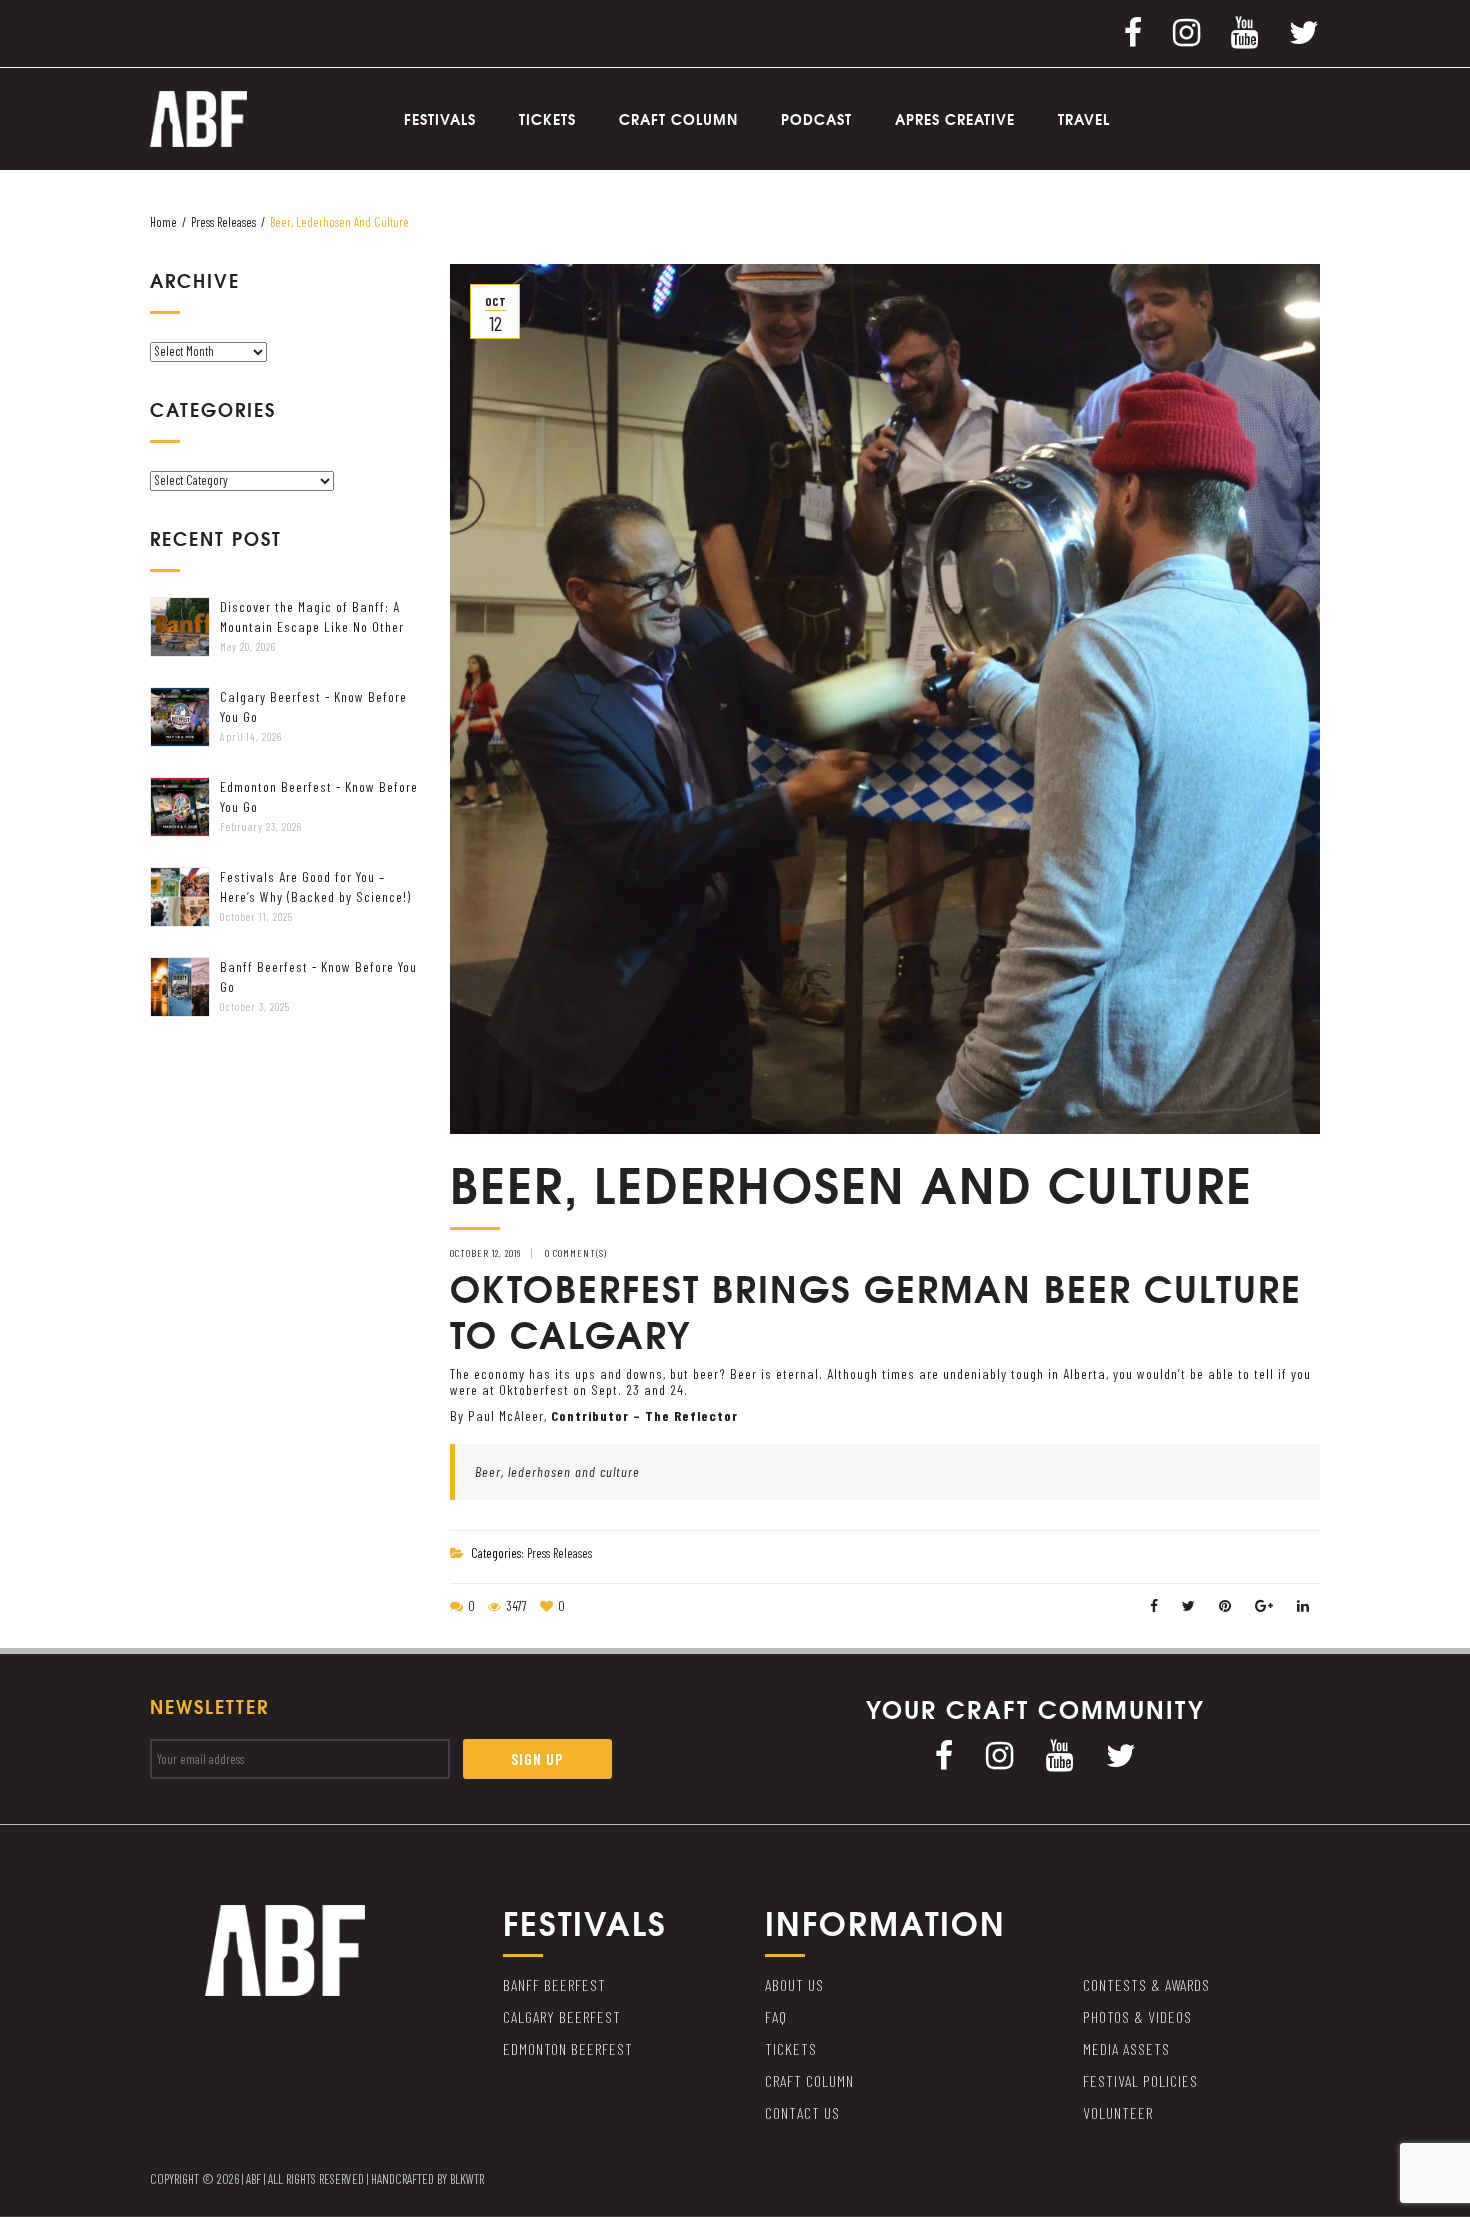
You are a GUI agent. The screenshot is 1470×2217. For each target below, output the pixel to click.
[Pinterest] (1225, 1605)
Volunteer (1118, 2112)
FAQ (776, 2016)
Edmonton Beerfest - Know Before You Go (319, 796)
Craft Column (678, 119)
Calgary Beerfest (562, 2016)
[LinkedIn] (1303, 1605)
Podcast (816, 119)
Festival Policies (1140, 2080)
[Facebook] (1133, 31)
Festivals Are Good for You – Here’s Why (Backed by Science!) (315, 886)
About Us (794, 1984)
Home (163, 222)
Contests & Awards (1146, 1984)
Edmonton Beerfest (568, 2048)
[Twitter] (1304, 31)
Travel (1084, 119)
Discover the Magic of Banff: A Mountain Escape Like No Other (312, 616)
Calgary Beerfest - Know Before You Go (313, 706)
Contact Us (802, 2112)
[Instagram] (1187, 31)
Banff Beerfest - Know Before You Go (318, 976)
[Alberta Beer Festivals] (198, 117)
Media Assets (1126, 2048)
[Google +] (1264, 1605)
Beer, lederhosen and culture (557, 1471)
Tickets (547, 119)
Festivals (440, 119)
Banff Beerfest (554, 1984)
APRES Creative (955, 119)
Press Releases (223, 222)
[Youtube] (1245, 31)
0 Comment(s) (576, 1253)
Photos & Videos (1137, 2016)
